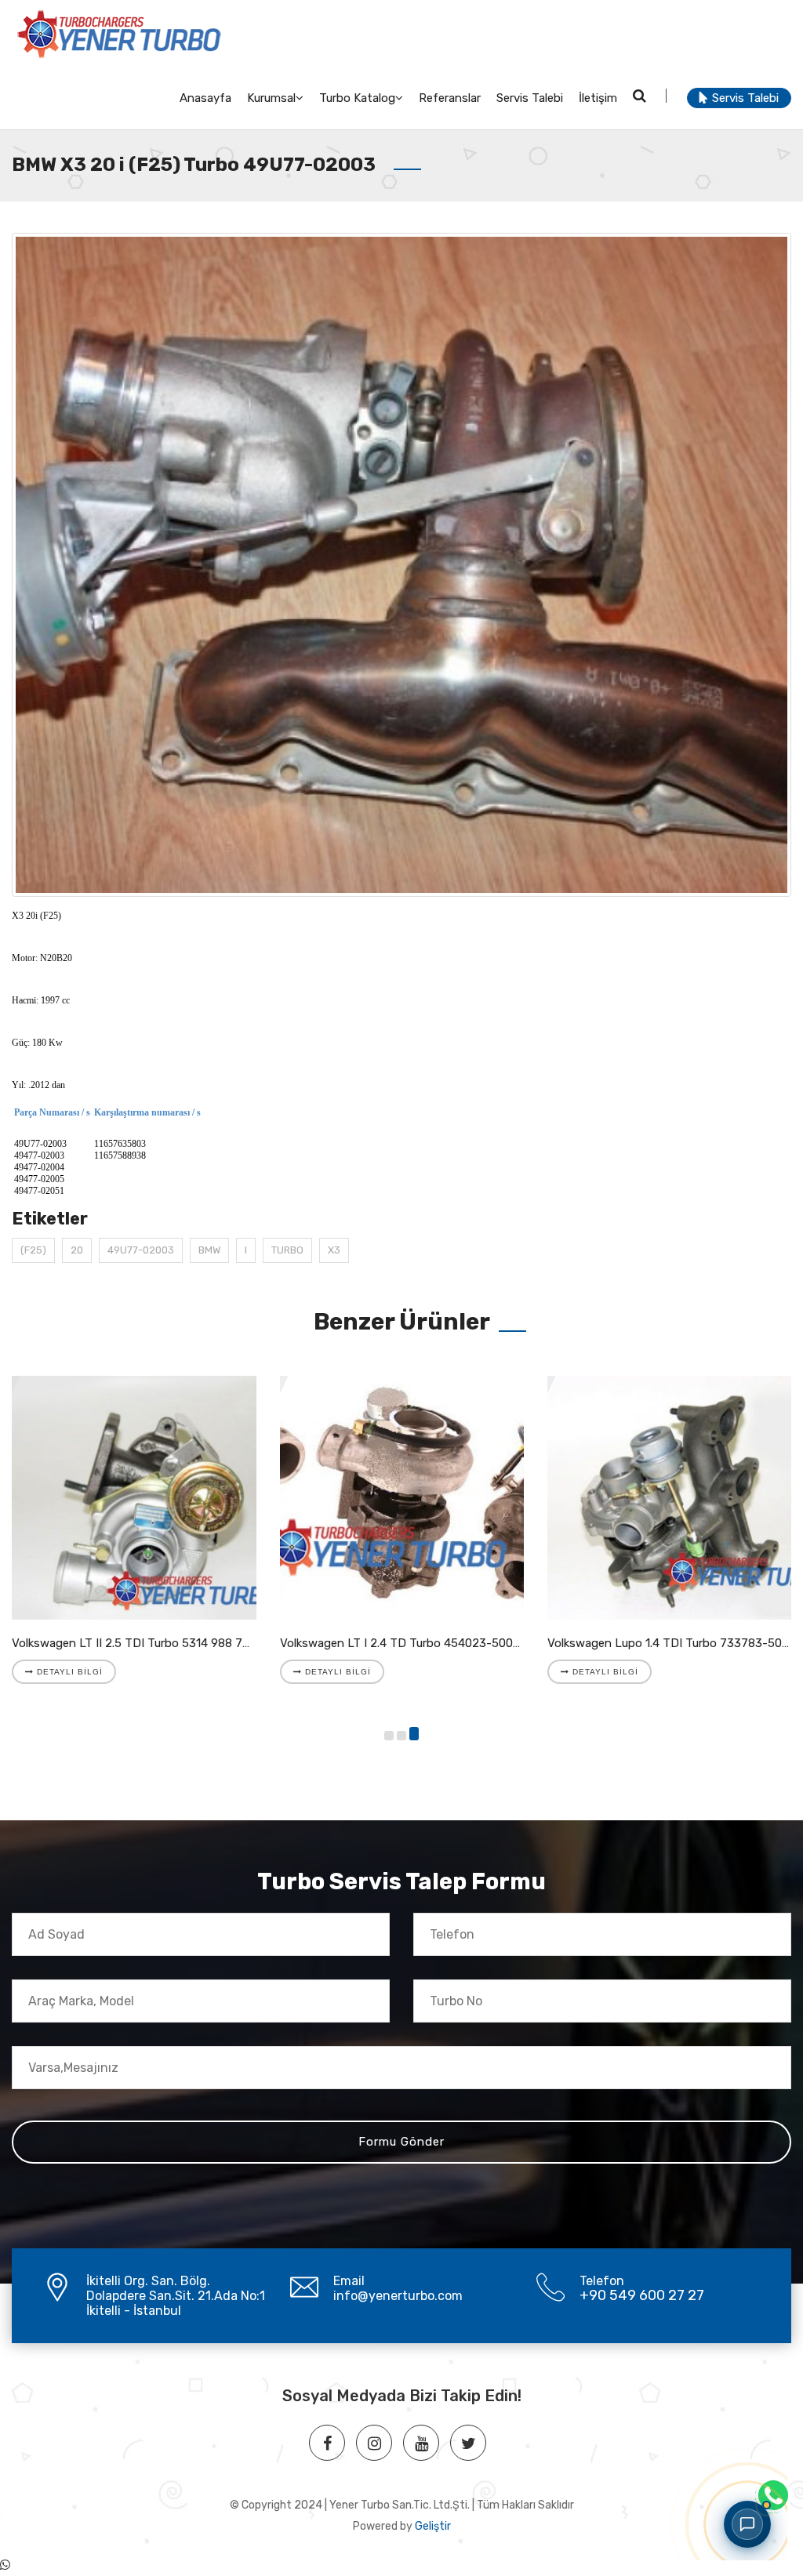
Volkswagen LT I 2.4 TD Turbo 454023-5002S (403, 1643)
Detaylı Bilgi (68, 1672)
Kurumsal (271, 98)
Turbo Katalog (357, 98)
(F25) (33, 1250)
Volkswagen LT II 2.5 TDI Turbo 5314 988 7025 (138, 1643)
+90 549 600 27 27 (642, 2295)
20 (77, 1250)
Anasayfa (205, 98)
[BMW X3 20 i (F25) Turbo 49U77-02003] (401, 565)
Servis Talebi (530, 98)
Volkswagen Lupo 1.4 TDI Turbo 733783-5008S (675, 1643)
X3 (334, 1250)
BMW (209, 1250)
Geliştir (433, 2526)
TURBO (287, 1250)
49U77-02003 (141, 1250)
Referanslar (450, 98)
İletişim (598, 98)
